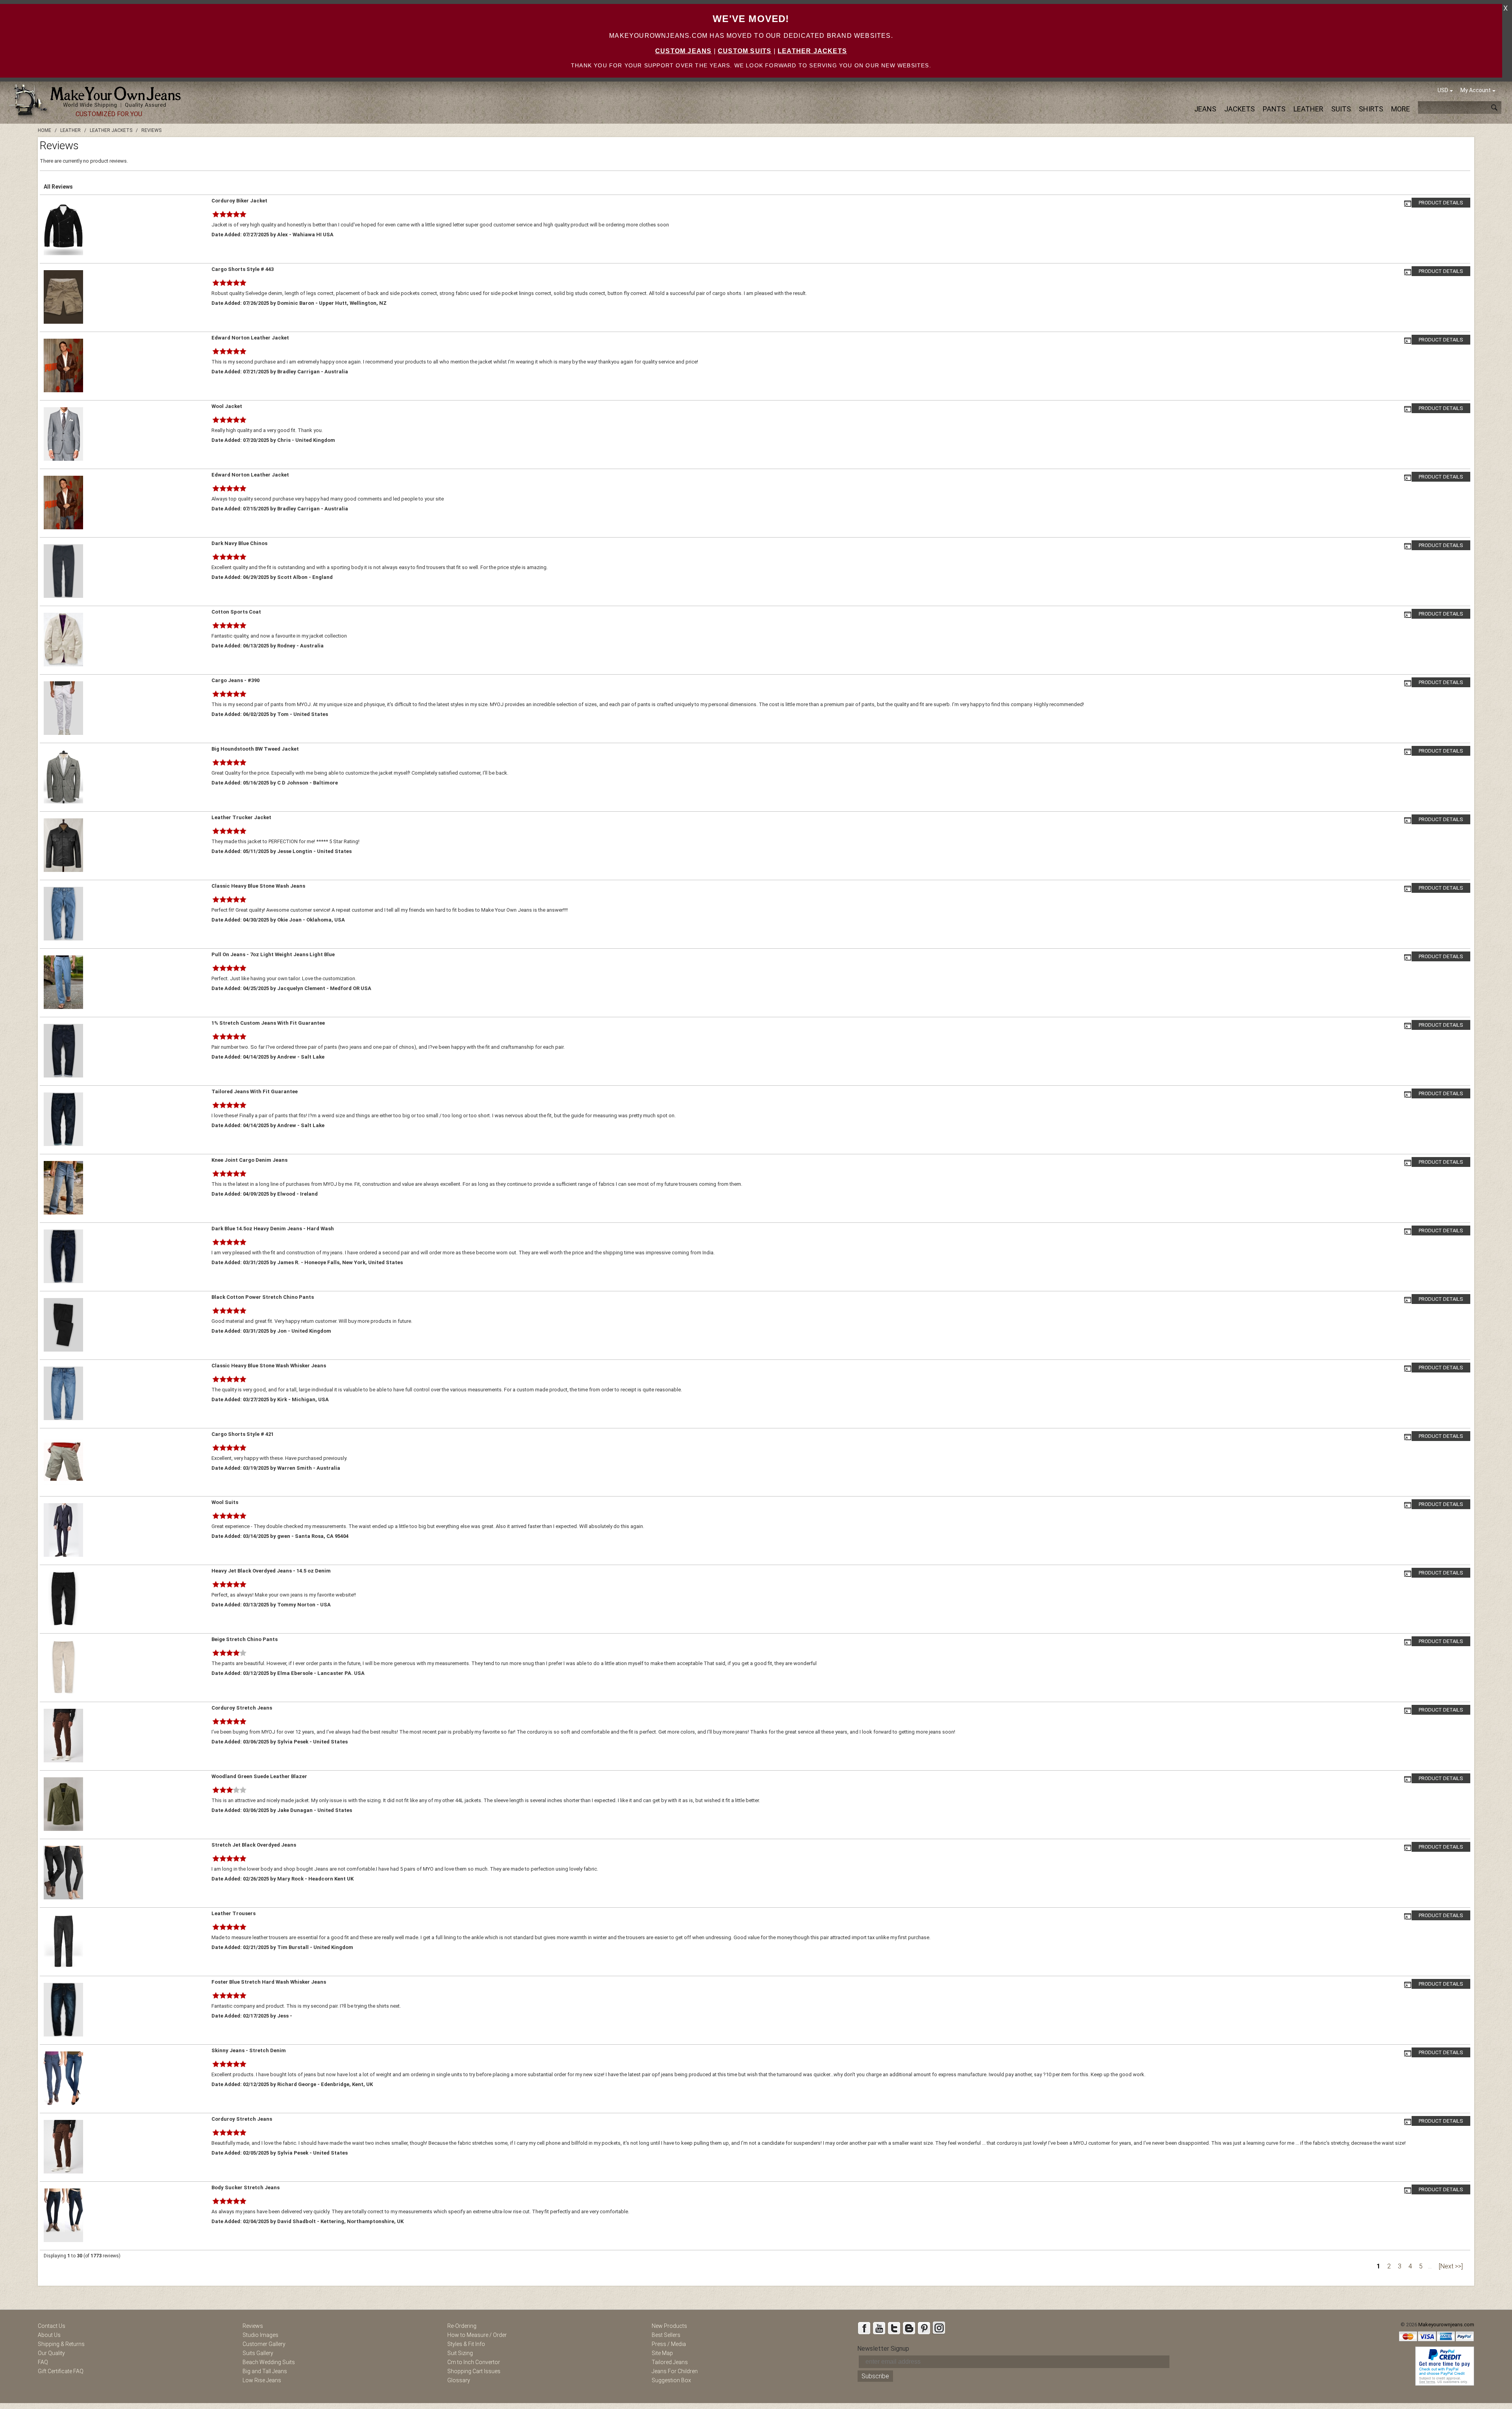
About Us (49, 2335)
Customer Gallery (264, 2344)
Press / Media (669, 2344)
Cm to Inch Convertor (474, 2362)
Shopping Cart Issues (474, 2371)
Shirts (1371, 109)
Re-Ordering (462, 2326)
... (1430, 2266)
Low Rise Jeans (262, 2380)
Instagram (939, 2328)
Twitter (894, 2328)
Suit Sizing (460, 2353)
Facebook (864, 2328)
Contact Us (52, 2326)
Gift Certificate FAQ (61, 2371)
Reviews (253, 2326)
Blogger (909, 2328)
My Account (1476, 90)
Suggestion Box (671, 2380)
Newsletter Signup (883, 2349)
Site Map (662, 2353)
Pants (1274, 109)
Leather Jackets (812, 51)
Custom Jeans (683, 51)
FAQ (43, 2362)
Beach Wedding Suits (269, 2362)
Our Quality (51, 2353)
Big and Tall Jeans (265, 2371)
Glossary (459, 2380)
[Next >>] (1451, 2266)
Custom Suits (745, 51)
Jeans (1205, 109)
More (1401, 109)
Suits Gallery (258, 2353)
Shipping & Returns (61, 2344)
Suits (1341, 109)
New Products (669, 2326)
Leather (1308, 109)
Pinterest (924, 2328)
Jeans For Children (675, 2371)
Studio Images (260, 2335)
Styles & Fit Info (466, 2344)
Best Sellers (666, 2335)
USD (1443, 90)
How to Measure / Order (477, 2335)
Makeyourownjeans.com (1446, 2325)
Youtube (879, 2328)
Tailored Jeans (670, 2362)
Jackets (1240, 109)
